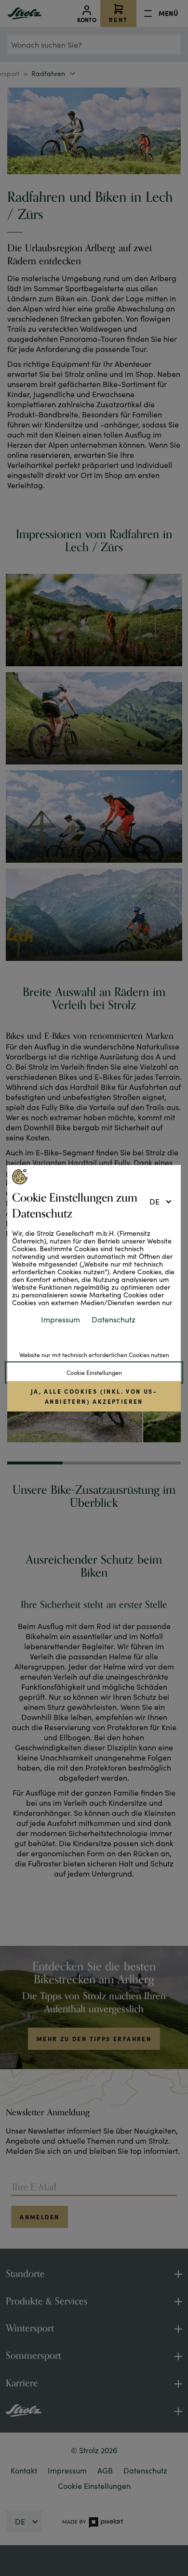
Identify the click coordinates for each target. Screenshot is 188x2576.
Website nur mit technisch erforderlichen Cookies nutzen (94, 1355)
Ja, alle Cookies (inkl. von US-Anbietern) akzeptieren (94, 1396)
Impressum (60, 1319)
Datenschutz (114, 1319)
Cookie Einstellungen (94, 1372)
